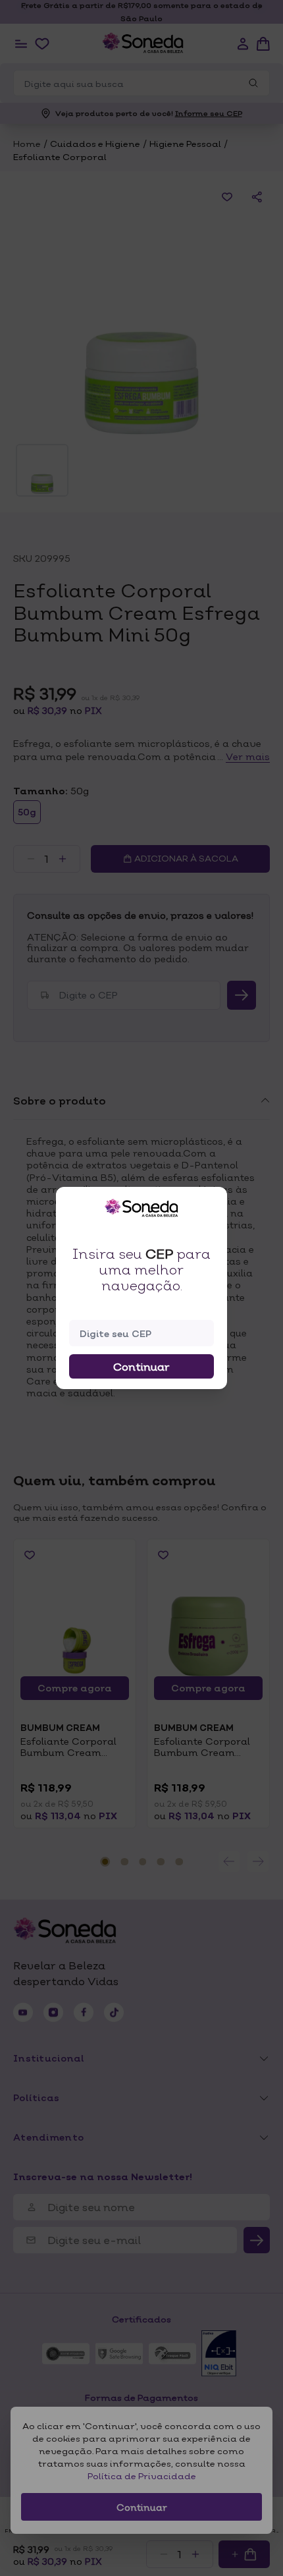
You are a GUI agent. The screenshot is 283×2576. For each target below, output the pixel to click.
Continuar (141, 1367)
